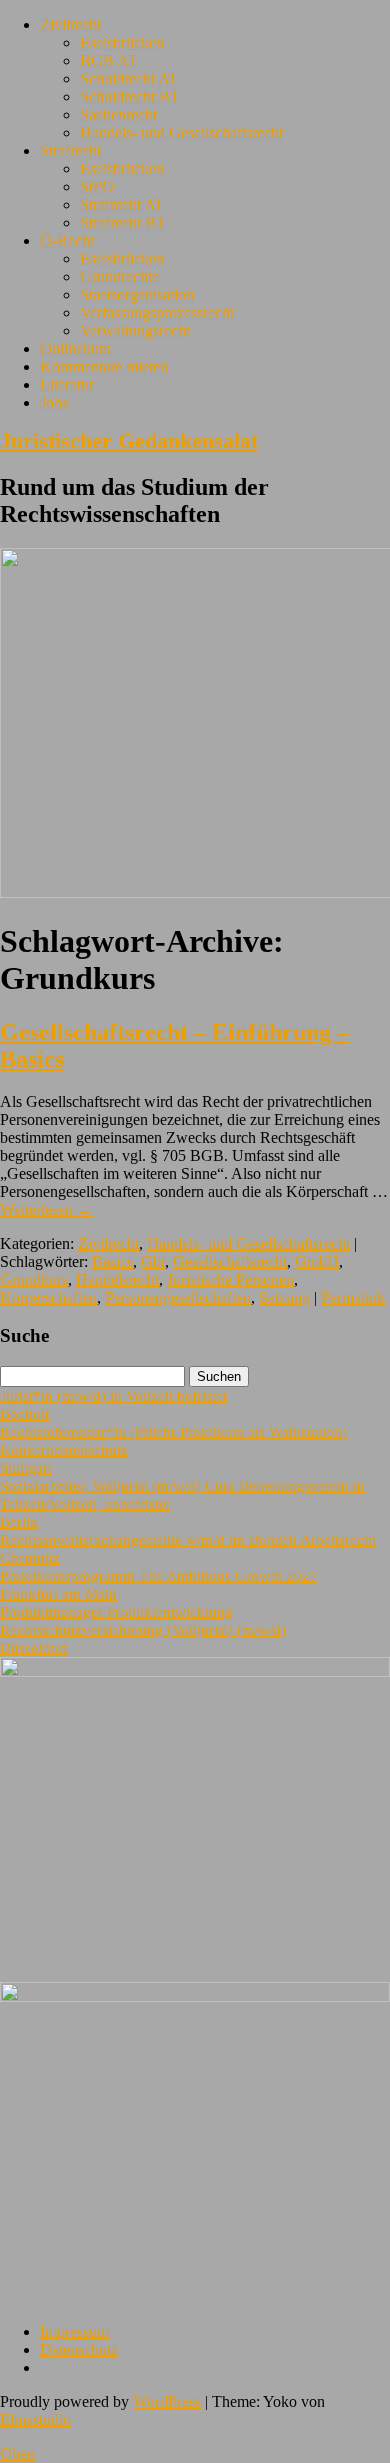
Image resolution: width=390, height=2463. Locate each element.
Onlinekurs (75, 348)
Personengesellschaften (178, 1297)
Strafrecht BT (123, 222)
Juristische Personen (230, 1279)
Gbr (153, 1261)
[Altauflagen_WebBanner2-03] (195, 1996)
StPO (97, 186)
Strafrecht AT (122, 204)
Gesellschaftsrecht (230, 1261)
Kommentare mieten (104, 366)
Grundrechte (119, 276)
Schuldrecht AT (129, 78)
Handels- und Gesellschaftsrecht (181, 132)
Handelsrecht (117, 1279)
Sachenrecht (118, 114)
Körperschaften (48, 1297)
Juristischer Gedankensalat (129, 440)
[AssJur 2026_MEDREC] (195, 1671)
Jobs (54, 402)
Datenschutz (79, 2349)
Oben (17, 2453)
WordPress (167, 2401)
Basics (112, 1261)
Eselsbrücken (122, 42)
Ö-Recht (67, 240)
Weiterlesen (46, 1209)
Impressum (74, 2331)
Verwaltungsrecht (135, 330)
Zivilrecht (70, 24)
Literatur (67, 384)
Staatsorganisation (137, 294)
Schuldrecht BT (130, 96)
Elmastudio (35, 2419)
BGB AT (108, 60)
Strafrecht (70, 150)
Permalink (353, 1297)
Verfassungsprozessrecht (157, 312)
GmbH (317, 1261)
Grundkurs (34, 1279)
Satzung (284, 1297)
